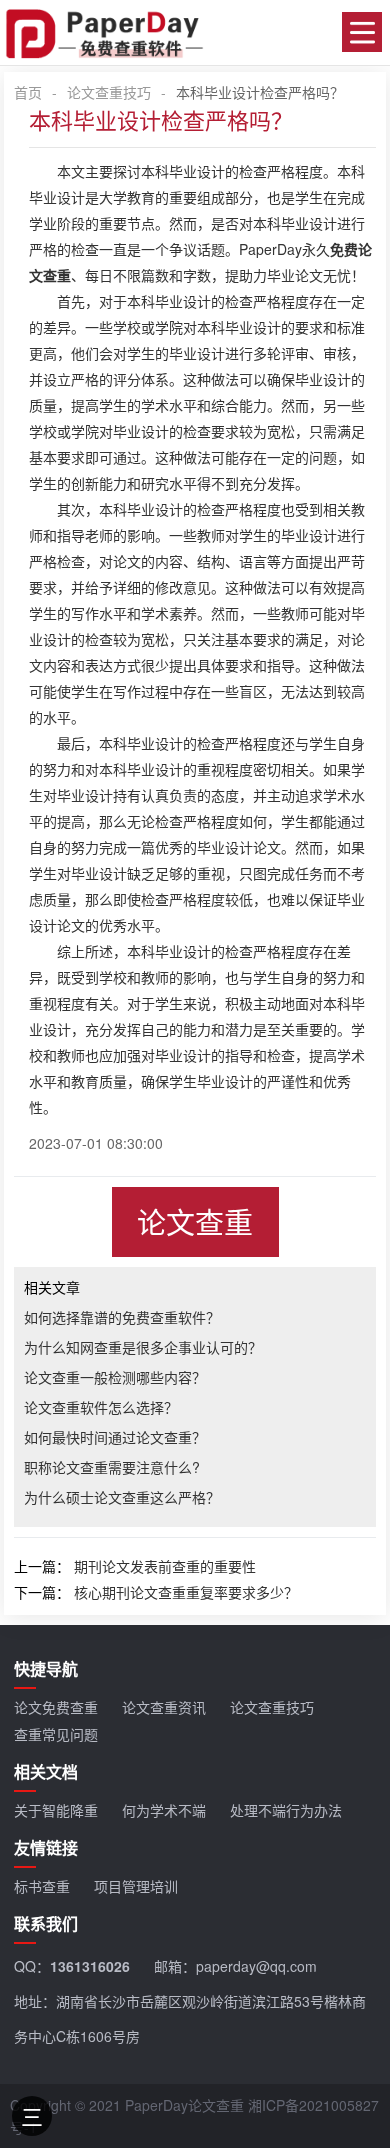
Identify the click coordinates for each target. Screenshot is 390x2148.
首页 (28, 92)
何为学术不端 (164, 1810)
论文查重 (195, 1221)
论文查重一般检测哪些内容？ (115, 1377)
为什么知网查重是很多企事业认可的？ (143, 1347)
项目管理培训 (136, 1886)
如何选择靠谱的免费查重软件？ (122, 1317)
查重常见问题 (56, 1734)
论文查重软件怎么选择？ (101, 1407)
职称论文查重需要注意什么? (112, 1467)
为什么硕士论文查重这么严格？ (122, 1497)
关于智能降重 (56, 1810)
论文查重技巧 (109, 92)
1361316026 (90, 1966)
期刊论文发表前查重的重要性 (165, 1566)
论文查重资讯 (164, 1707)
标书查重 (42, 1886)
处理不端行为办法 (286, 1810)
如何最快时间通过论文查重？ (115, 1437)
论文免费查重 (56, 1707)
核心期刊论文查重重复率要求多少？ (186, 1592)
